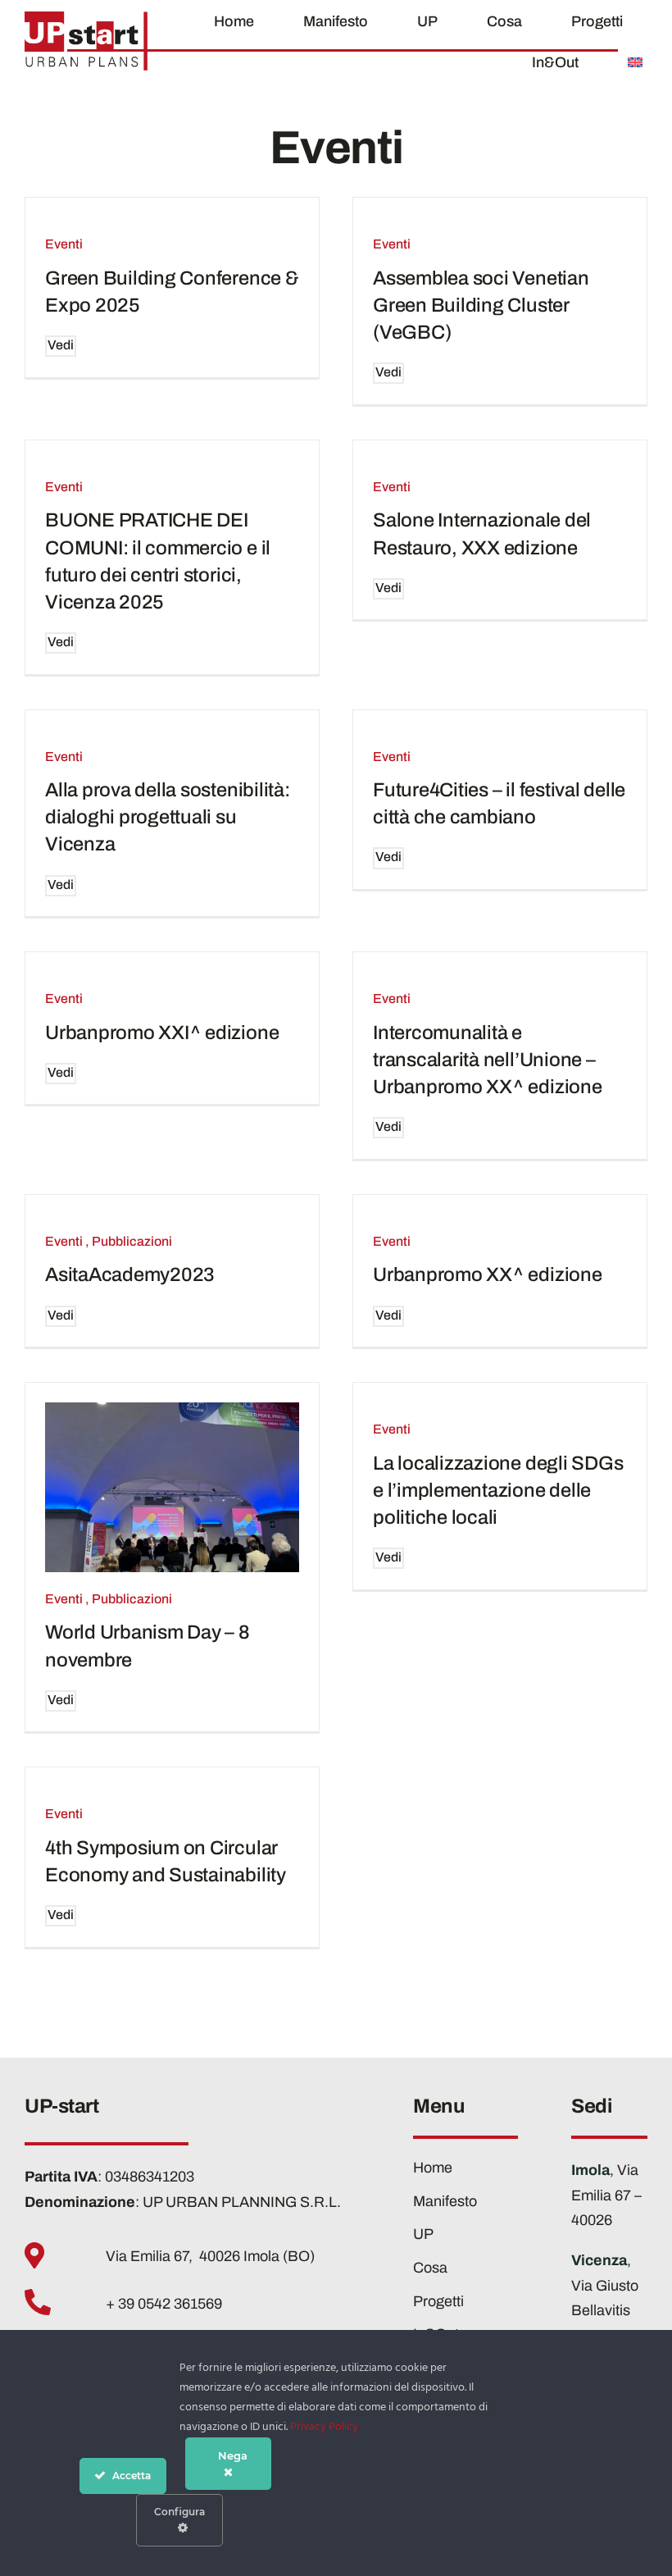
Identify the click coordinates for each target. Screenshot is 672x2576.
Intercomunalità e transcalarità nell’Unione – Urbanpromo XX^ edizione (488, 1060)
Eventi (64, 244)
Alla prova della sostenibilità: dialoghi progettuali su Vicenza (168, 817)
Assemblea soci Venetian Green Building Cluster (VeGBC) (481, 305)
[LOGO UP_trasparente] (86, 19)
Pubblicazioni (132, 1241)
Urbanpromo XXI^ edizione (162, 1033)
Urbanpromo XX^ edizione (488, 1274)
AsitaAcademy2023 (130, 1274)
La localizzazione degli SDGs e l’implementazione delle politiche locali (498, 1490)
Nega (233, 2455)
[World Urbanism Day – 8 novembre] (172, 1487)
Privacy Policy (324, 2427)
